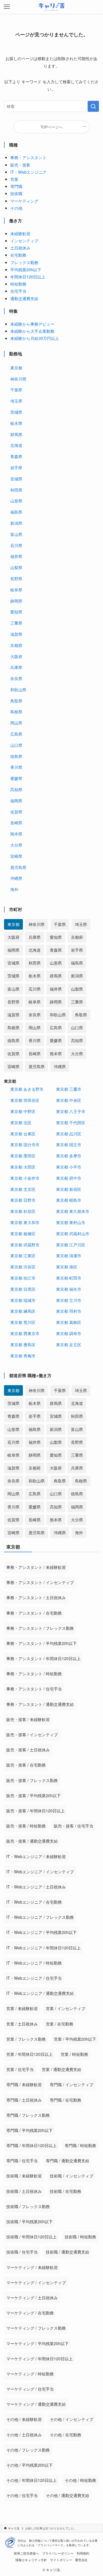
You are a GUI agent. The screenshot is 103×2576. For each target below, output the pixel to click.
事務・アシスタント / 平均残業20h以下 (41, 1643)
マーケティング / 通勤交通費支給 (36, 2404)
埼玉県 (16, 401)
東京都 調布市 (69, 1333)
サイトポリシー (61, 2560)
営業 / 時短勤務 (74, 2054)
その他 (16, 208)
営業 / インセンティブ (66, 2008)
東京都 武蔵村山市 (73, 1233)
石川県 (16, 545)
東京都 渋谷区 (23, 1267)
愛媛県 (16, 778)
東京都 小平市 (69, 1167)
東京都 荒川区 (23, 1322)
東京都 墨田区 (23, 1156)
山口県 (16, 745)
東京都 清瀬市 (69, 1255)
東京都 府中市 (69, 1178)
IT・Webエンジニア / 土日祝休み (36, 1887)
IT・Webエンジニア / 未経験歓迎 (36, 1856)
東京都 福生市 (69, 1289)
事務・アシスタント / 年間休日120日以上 (43, 1658)
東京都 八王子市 (71, 1111)
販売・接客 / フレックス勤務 (32, 1780)
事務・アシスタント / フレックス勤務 (40, 1628)
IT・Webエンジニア (28, 172)
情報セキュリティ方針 (31, 2560)
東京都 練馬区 (23, 1311)
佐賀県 (16, 812)
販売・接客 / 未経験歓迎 (28, 1719)
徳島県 (16, 756)
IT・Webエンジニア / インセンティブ (40, 1872)
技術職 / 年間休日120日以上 (31, 2237)
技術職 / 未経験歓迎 (24, 2176)
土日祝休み (20, 248)
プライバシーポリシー (58, 2553)
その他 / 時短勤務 (80, 2480)
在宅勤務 (18, 255)
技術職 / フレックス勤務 (28, 2206)
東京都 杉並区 (23, 1211)
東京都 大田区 (23, 1167)
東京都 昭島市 (69, 1200)
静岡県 (16, 601)
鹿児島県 (18, 867)
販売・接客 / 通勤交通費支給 (32, 1841)
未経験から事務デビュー (32, 324)
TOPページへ (51, 127)
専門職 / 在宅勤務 (66, 2100)
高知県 (16, 789)
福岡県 (16, 800)
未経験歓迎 (20, 233)
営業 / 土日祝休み (22, 2024)
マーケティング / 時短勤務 (30, 2374)
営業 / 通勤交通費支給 (62, 2069)
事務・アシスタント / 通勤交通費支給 (40, 1704)
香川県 (16, 767)
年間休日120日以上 (28, 277)
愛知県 (16, 612)
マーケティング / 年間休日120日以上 (39, 2359)
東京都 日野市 (23, 1200)
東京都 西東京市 (25, 1333)
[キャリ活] (52, 7)
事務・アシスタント (28, 157)
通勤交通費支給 (24, 298)
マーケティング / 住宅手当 (30, 2389)
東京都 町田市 (69, 1278)
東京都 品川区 (69, 1133)
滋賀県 (16, 634)
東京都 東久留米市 (73, 1211)
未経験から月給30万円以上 (35, 338)
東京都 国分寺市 (25, 1144)
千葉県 (16, 390)
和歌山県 (18, 689)
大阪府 (16, 656)
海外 (14, 889)
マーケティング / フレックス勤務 (36, 2328)
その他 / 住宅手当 (22, 2495)
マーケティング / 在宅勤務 (30, 2313)
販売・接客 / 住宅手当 (74, 1826)
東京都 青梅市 (23, 1356)
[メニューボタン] (7, 7)
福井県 (16, 556)
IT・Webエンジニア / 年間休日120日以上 (43, 1948)
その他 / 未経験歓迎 (24, 2419)
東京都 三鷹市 (69, 1089)
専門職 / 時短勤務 (80, 2145)
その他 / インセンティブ (72, 2419)
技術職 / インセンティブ (72, 2176)
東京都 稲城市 (23, 1300)
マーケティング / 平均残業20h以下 (37, 2343)
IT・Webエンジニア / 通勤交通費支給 (40, 1993)
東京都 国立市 (69, 1144)
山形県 (16, 501)
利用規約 (83, 2553)
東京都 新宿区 (69, 1189)
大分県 (16, 845)
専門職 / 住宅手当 (22, 2161)
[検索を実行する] (93, 106)
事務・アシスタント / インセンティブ (40, 1582)
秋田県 (16, 490)
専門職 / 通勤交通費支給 (68, 2161)
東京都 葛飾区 (69, 1322)
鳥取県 (16, 701)
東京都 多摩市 (69, 1156)
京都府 (16, 645)
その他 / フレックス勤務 (28, 2450)
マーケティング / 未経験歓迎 (32, 2267)
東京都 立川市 (69, 1300)
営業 (14, 179)
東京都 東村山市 (71, 1222)
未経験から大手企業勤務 (32, 331)
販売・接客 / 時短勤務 (26, 1826)
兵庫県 (16, 667)
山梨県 (16, 567)
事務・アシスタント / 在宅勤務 (34, 1613)
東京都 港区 (67, 1267)
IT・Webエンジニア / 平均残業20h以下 (41, 1932)
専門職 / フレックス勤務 (28, 2115)
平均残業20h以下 (26, 269)
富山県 (16, 534)
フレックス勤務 (24, 262)
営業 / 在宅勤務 (60, 2024)
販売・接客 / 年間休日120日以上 (35, 1811)
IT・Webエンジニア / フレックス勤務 (40, 1917)
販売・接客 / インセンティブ (32, 1735)
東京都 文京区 (23, 1189)
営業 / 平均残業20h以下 (75, 2039)
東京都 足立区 (69, 1344)
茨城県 (16, 412)
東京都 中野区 (23, 1111)
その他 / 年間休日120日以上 (31, 2480)
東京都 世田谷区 (25, 1100)
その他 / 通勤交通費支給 (68, 2495)
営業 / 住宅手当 (20, 2069)
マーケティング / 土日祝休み (32, 2298)
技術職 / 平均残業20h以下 (29, 2221)
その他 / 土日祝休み (24, 2435)
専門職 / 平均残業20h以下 (29, 2130)
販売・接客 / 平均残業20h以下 (33, 1795)
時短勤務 (18, 284)
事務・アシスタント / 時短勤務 (34, 1674)
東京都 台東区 (23, 1133)
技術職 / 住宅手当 (22, 2252)
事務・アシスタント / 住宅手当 (34, 1689)
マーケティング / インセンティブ (36, 2282)
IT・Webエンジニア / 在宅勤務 (34, 1902)
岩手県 (16, 467)
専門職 (16, 186)
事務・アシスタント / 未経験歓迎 (36, 1567)
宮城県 (16, 479)
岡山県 (16, 723)
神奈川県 (18, 379)
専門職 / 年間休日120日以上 (31, 2145)
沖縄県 (16, 878)
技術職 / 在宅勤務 (66, 2191)
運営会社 (81, 2560)
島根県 (16, 711)
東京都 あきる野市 (27, 1089)
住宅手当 (18, 291)
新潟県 (16, 523)
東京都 (16, 368)
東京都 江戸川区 (71, 1245)
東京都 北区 (21, 1122)
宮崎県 (16, 856)
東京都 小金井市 (25, 1178)
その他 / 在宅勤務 (66, 2435)
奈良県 (16, 678)
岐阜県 (16, 590)
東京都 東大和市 (25, 1222)
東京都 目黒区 (23, 1289)
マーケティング (24, 201)
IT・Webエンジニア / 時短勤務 (34, 1963)
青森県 (16, 456)
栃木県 (16, 423)
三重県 (16, 623)
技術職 (16, 193)
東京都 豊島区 (23, 1344)
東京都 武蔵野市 (25, 1245)
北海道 (16, 445)
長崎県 (16, 822)
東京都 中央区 (69, 1100)
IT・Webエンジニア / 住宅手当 (34, 1978)
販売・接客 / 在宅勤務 (26, 1765)
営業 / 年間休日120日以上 (29, 2054)
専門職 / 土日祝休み (24, 2100)
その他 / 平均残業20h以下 (29, 2465)
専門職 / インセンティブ (72, 2084)
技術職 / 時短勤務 (80, 2237)
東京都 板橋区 (23, 1233)
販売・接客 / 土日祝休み (28, 1750)
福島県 (16, 512)
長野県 (16, 578)
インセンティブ (24, 240)
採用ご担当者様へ (26, 2553)
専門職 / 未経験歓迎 (24, 2084)
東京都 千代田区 (71, 1122)
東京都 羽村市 (69, 1311)
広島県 (16, 734)
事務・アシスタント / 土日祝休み (36, 1597)
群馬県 (16, 434)
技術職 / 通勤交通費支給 (68, 2252)
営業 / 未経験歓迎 (22, 2008)
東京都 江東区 (23, 1255)
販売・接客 (20, 165)
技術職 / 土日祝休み (24, 2191)
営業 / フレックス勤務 (26, 2039)
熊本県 (16, 834)
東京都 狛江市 (23, 1278)
